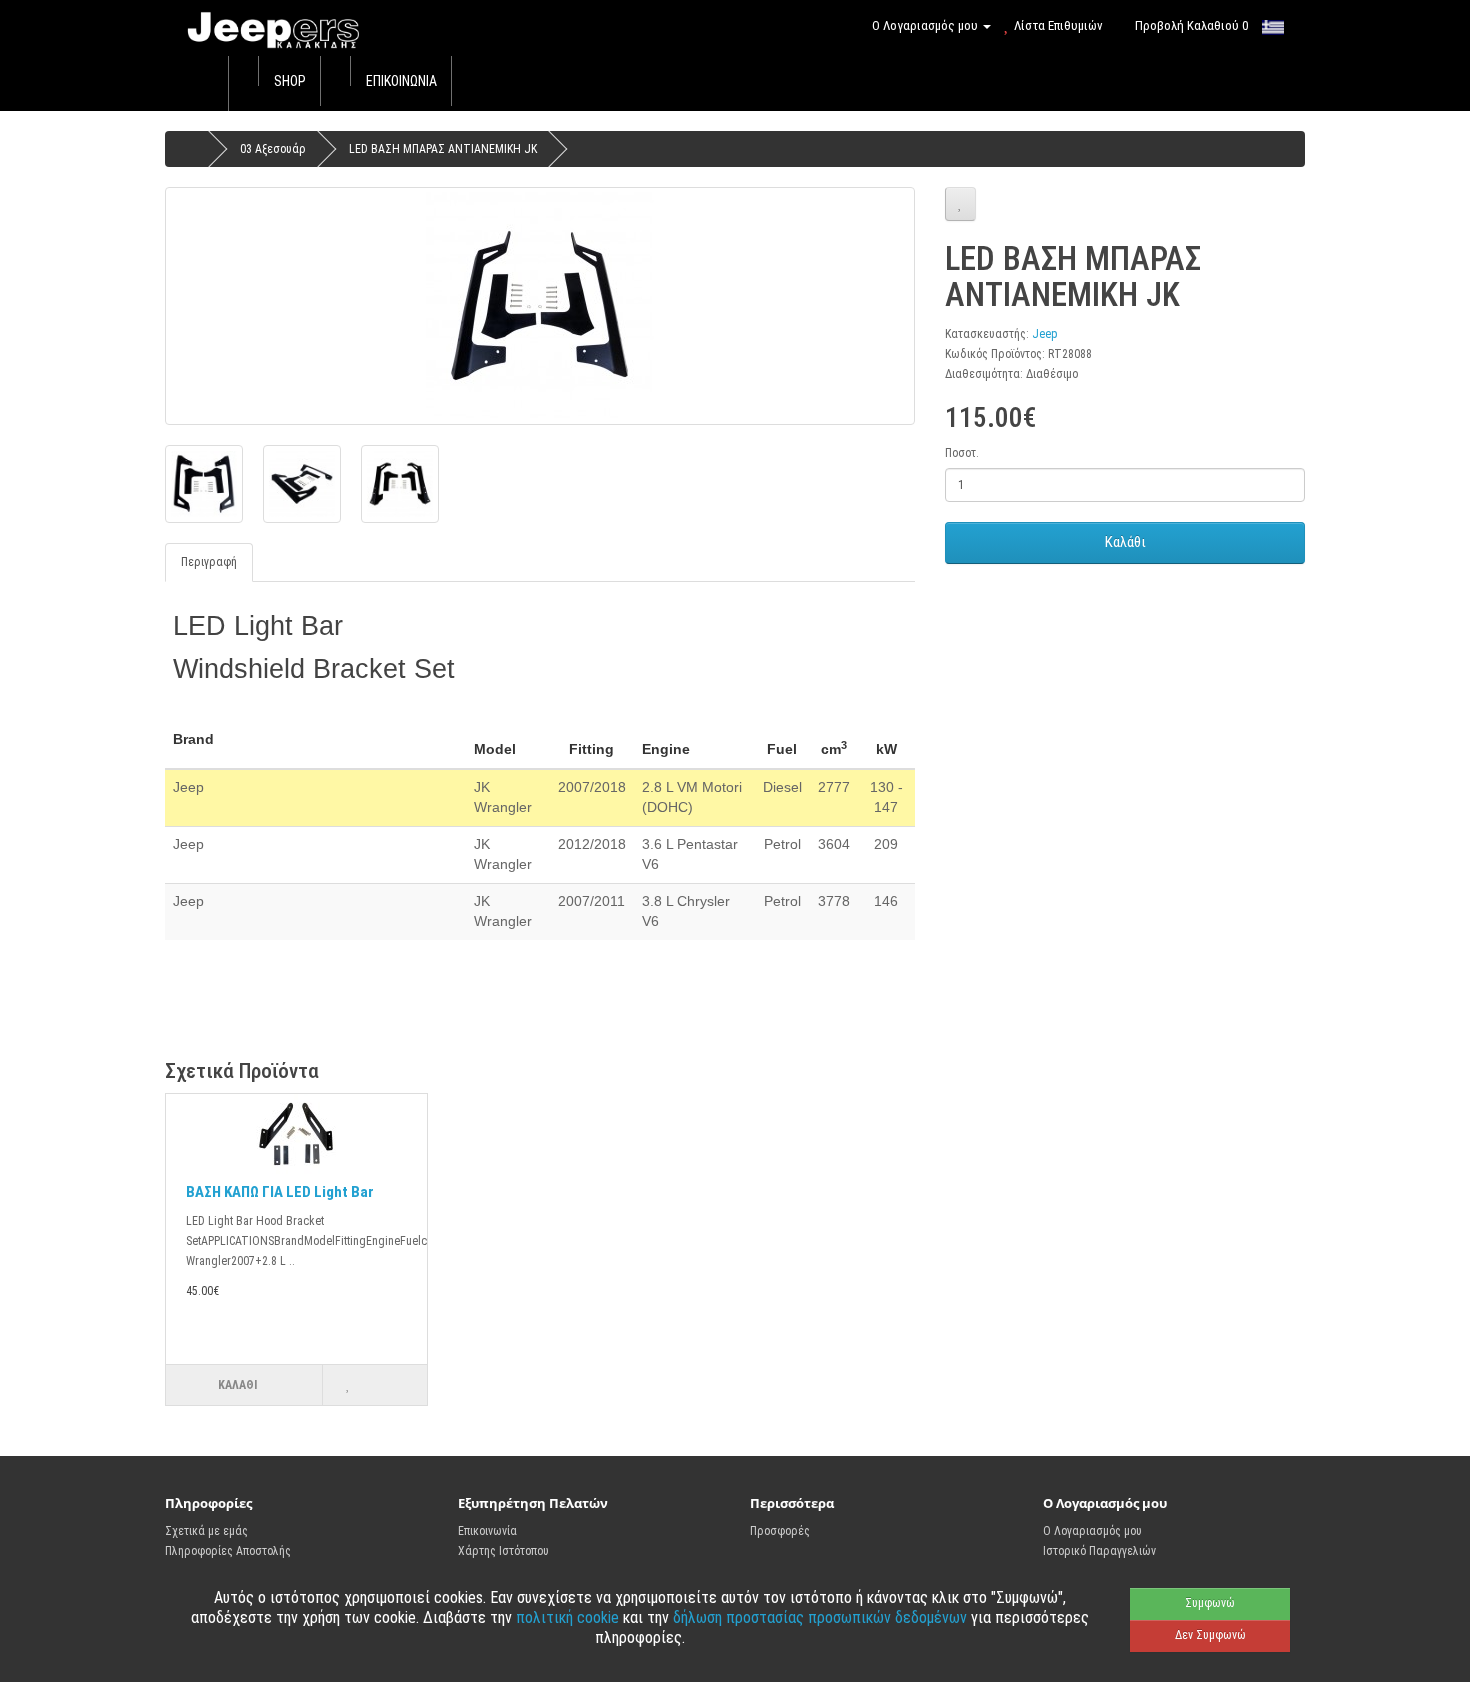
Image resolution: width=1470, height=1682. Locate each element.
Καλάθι (1125, 542)
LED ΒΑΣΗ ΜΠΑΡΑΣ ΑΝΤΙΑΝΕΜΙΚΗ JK (443, 149)
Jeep (1045, 334)
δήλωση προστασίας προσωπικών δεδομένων (822, 1617)
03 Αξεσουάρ (273, 149)
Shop (290, 81)
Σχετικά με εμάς (206, 1531)
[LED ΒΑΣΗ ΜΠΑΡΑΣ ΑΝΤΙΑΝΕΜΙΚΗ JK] (540, 306)
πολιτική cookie (569, 1617)
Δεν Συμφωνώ (1210, 1635)
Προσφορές (780, 1531)
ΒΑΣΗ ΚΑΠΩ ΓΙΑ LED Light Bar (280, 1192)
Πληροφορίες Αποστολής (228, 1551)
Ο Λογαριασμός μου (1092, 1531)
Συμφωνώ (1210, 1603)
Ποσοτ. (962, 453)
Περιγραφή (209, 562)
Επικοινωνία (401, 81)
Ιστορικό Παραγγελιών (1099, 1551)
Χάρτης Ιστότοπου (503, 1551)
